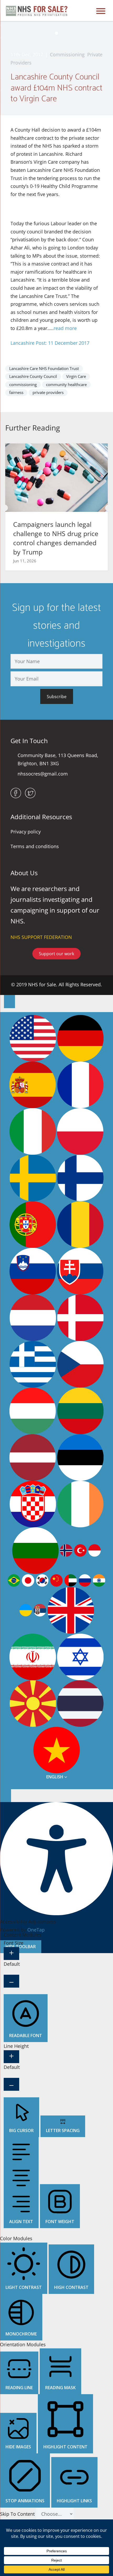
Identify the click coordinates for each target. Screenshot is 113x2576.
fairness (16, 392)
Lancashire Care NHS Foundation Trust (44, 368)
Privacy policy (26, 832)
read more (65, 328)
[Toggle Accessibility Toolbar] (9, 1001)
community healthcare (66, 384)
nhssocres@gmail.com (43, 774)
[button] (5, 508)
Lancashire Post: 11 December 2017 (50, 343)
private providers (48, 392)
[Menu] (101, 11)
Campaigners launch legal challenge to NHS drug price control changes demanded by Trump (56, 538)
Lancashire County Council (33, 376)
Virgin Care (76, 376)
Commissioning (67, 54)
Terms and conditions (35, 846)
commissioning (23, 384)
